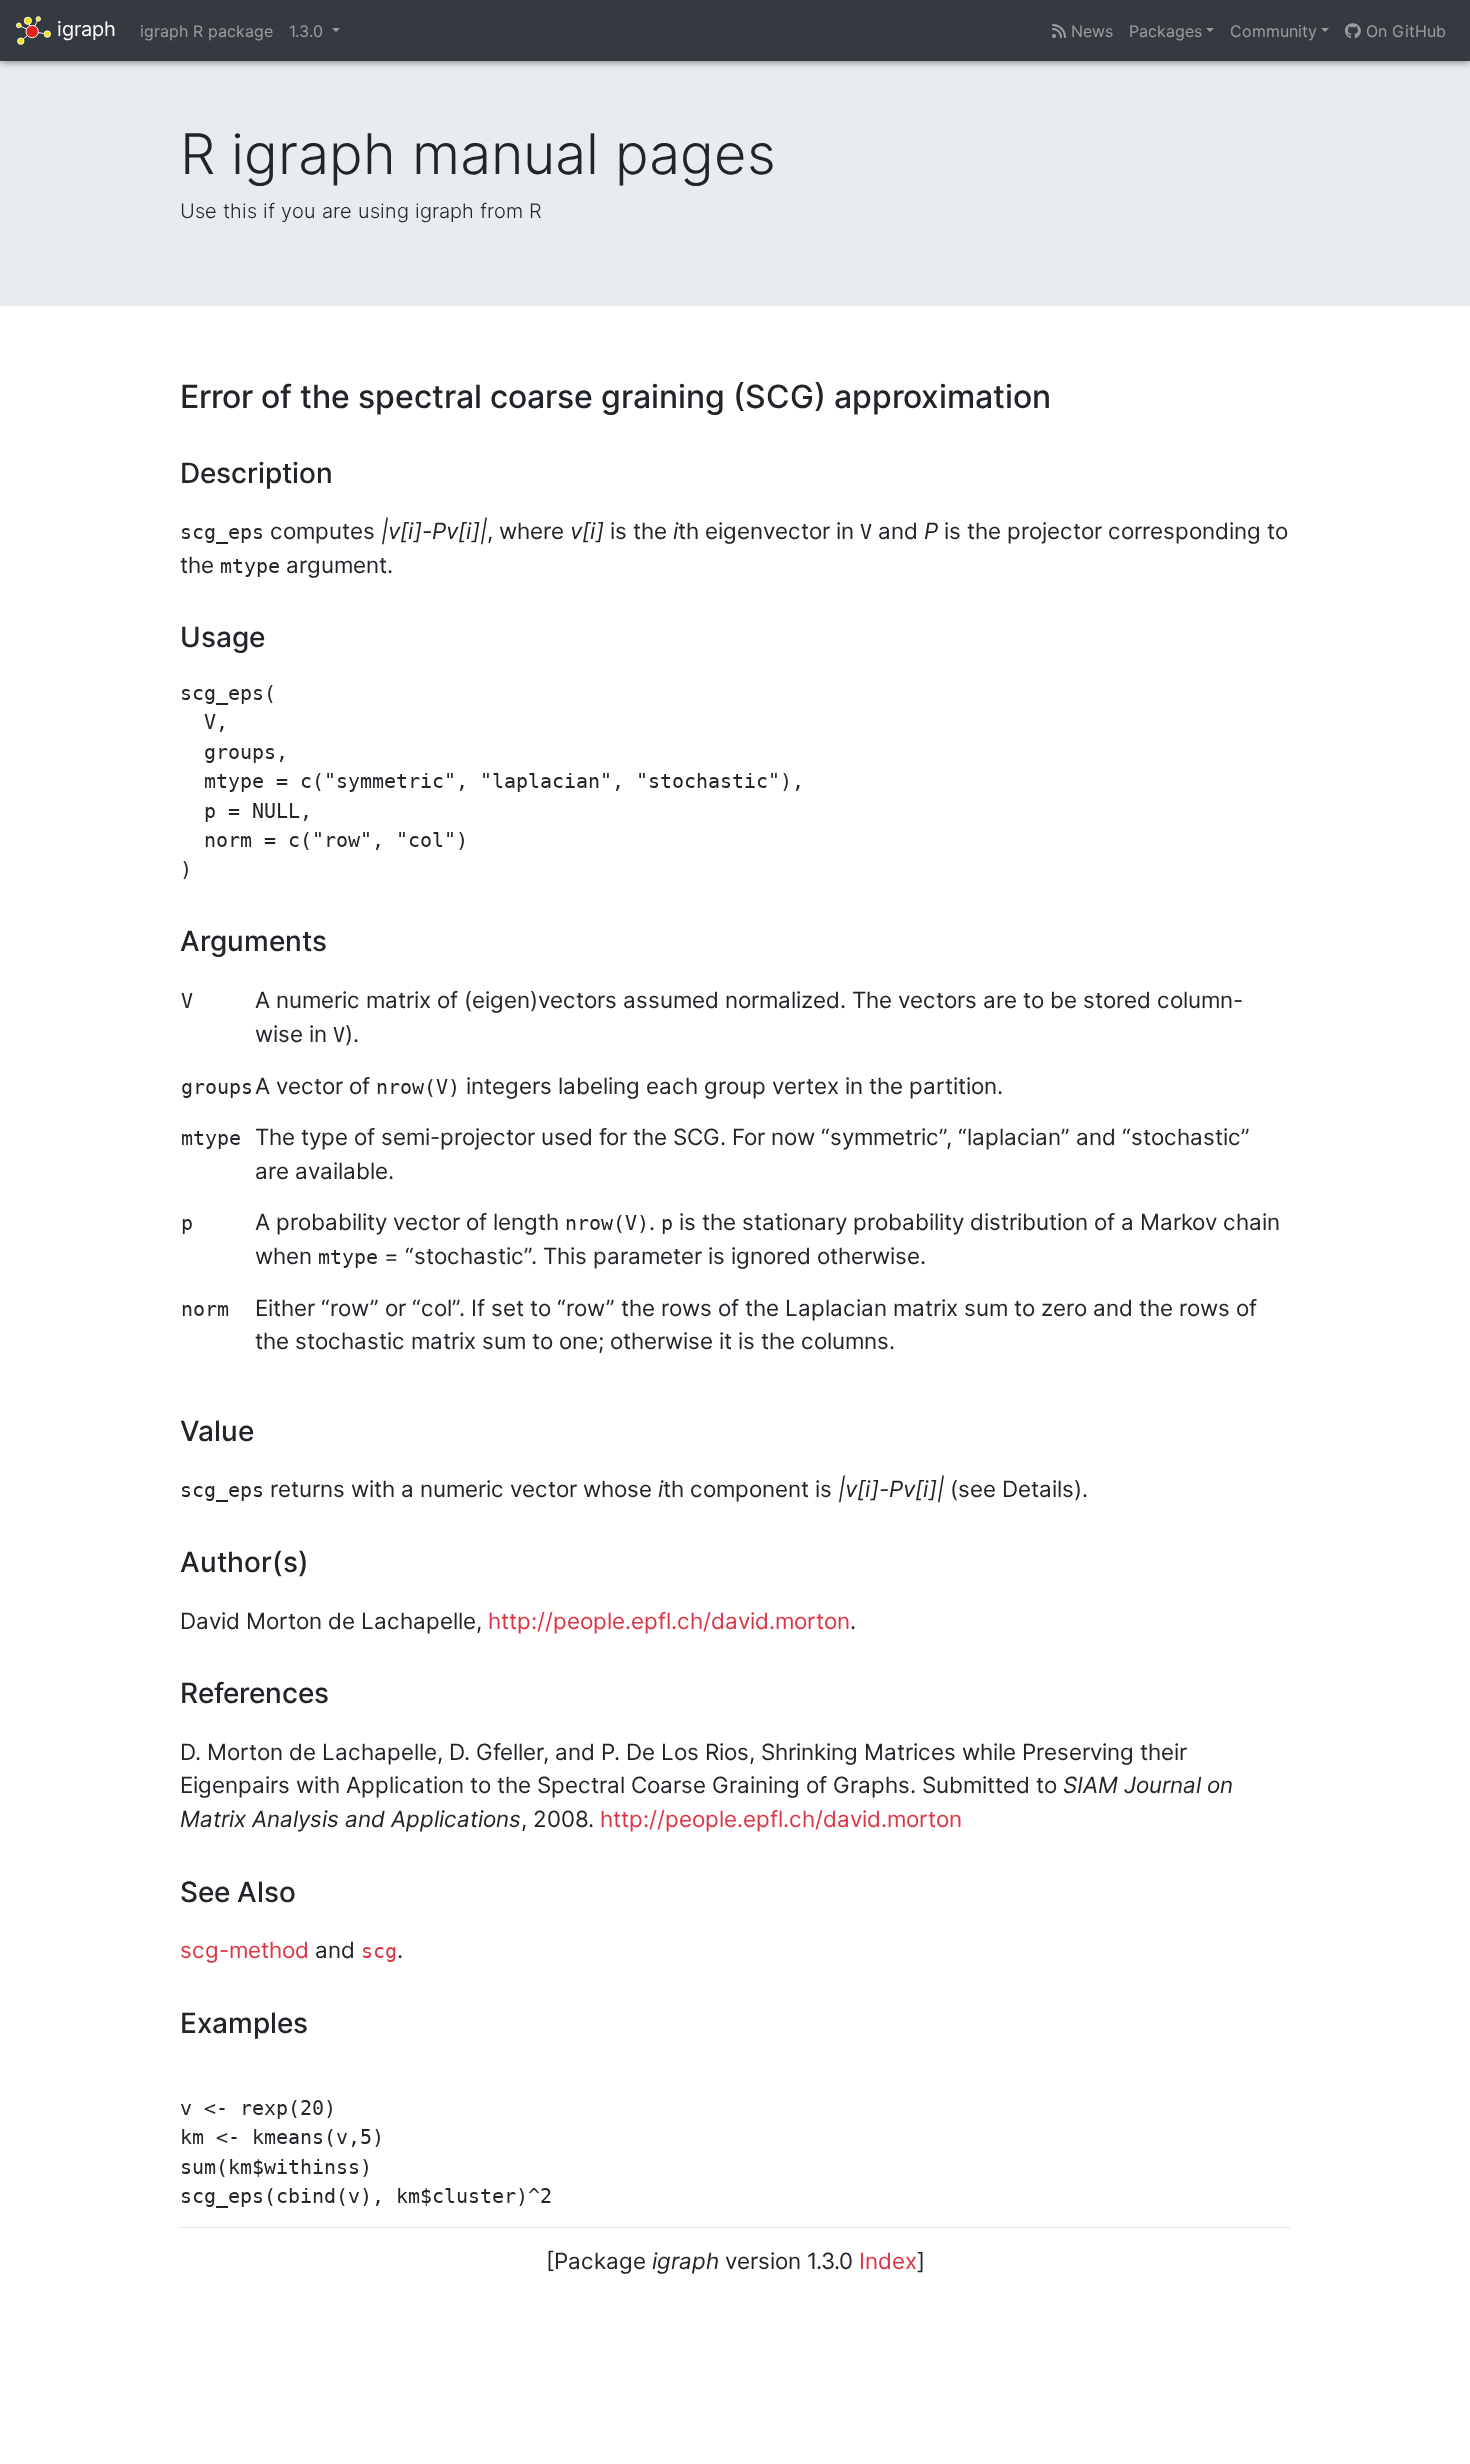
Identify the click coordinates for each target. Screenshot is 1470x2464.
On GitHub (1403, 31)
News (1089, 31)
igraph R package (206, 31)
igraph (83, 29)
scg (379, 1951)
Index (888, 2260)
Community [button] (1273, 31)
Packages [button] (1165, 31)
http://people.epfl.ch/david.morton (669, 1620)
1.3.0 (308, 31)
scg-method (244, 1949)
